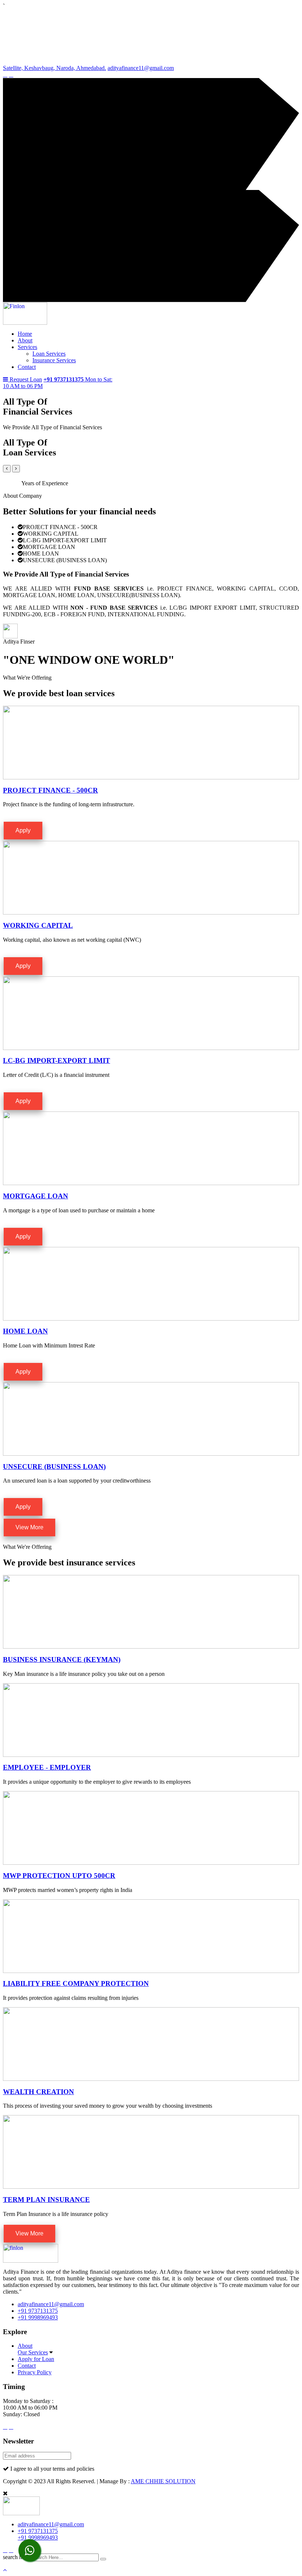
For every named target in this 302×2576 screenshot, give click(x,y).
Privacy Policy (35, 2372)
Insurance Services (54, 360)
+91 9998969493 (38, 2317)
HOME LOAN (25, 1331)
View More (29, 1527)
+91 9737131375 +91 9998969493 (38, 2534)
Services (27, 347)
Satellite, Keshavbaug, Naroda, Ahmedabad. (55, 68)
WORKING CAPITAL (38, 925)
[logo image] (21, 2513)
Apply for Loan (36, 2359)
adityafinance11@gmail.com (141, 68)
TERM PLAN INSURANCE (46, 2200)
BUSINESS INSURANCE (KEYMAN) (62, 1659)
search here (16, 2557)
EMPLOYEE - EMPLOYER (47, 1767)
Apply (23, 830)
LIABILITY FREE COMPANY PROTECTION (76, 1983)
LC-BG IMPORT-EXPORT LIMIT (57, 1060)
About (25, 340)
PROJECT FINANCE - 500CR (50, 790)
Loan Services (49, 354)
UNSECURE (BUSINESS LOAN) (54, 1467)
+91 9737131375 (38, 2311)
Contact (27, 367)
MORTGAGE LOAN (36, 1196)
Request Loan (26, 379)
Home (25, 334)
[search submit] (103, 2559)
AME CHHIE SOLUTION (163, 2481)
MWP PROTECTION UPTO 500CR (59, 1876)
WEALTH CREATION (38, 2092)
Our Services (33, 2352)
